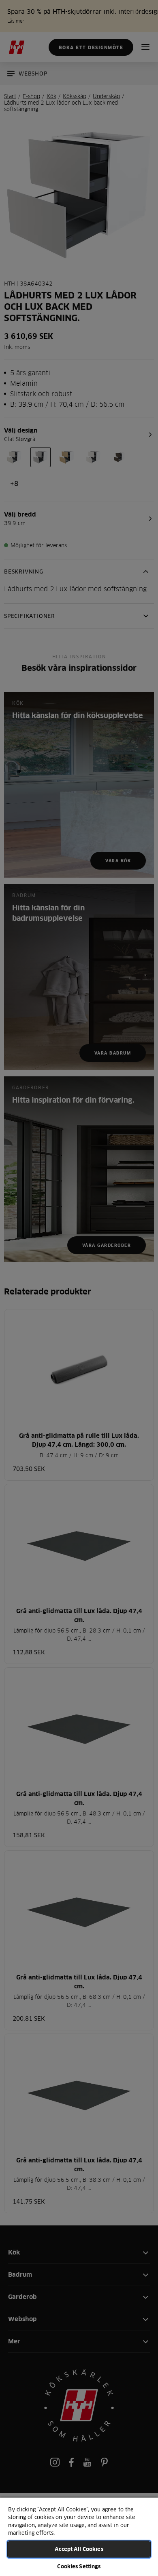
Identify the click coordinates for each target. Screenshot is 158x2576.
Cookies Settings (79, 2566)
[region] (79, 2536)
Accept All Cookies (79, 2549)
